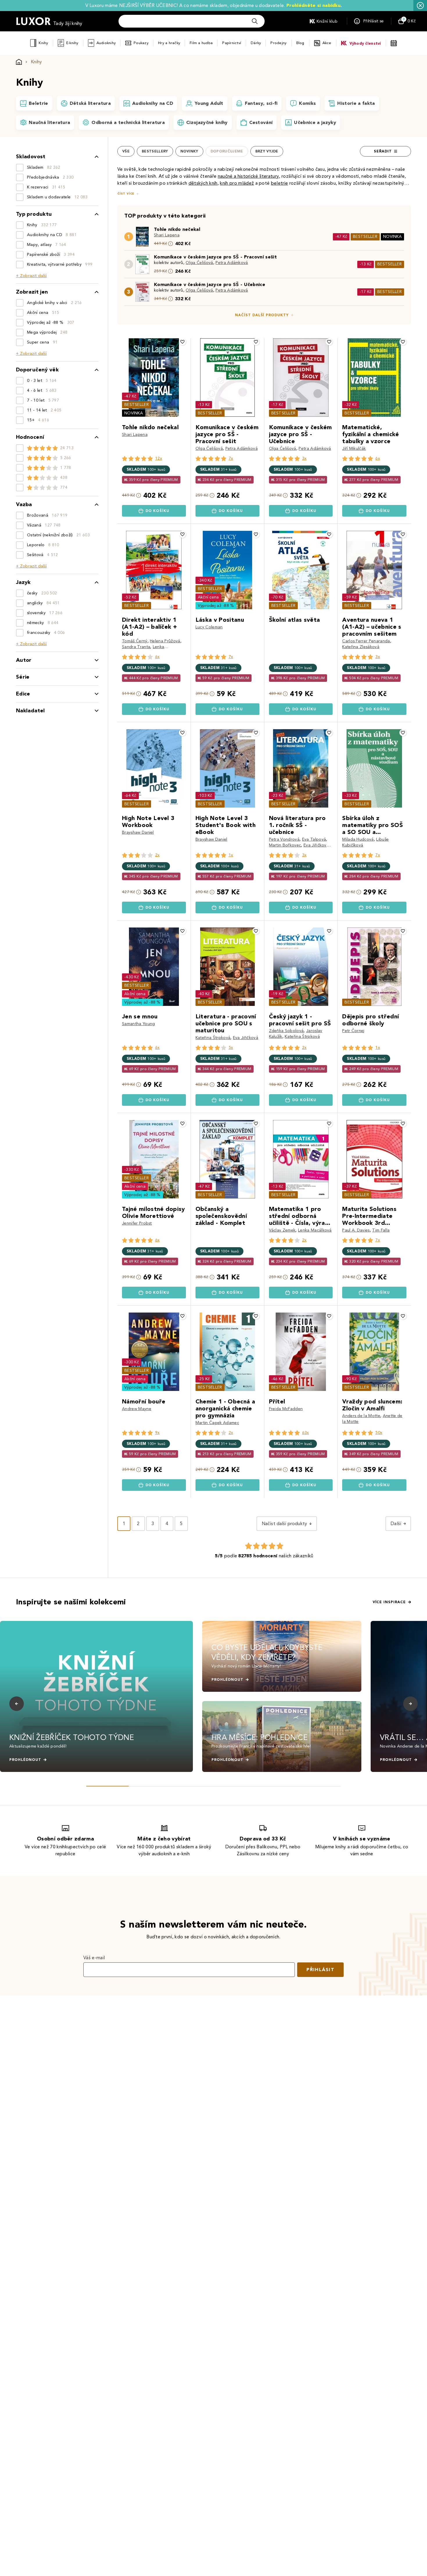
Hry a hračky (169, 43)
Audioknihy (106, 43)
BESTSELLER (365, 237)
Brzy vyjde (267, 151)
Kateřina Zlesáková (361, 647)
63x (306, 1433)
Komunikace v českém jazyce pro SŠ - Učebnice (210, 284)
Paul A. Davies (356, 1230)
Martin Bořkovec (285, 845)
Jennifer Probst (137, 1223)
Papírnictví (232, 43)
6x (378, 458)
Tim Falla (381, 1230)
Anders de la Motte (361, 1416)
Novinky (189, 151)
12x (159, 458)
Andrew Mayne (137, 1409)
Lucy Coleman (209, 627)
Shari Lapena (167, 235)
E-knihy (72, 43)
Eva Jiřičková (316, 845)
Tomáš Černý (135, 641)
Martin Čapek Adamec (217, 1423)
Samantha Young (138, 1024)
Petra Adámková (232, 263)
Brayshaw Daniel (138, 832)
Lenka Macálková (315, 1230)
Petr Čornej (353, 1031)
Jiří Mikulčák (354, 448)
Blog (300, 43)
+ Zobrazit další (31, 276)
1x (231, 855)
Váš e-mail (94, 1958)
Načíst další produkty (262, 315)
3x (304, 458)
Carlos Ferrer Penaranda (366, 641)
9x (157, 1433)
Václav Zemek (282, 1230)
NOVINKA (392, 237)
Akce (327, 43)
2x (157, 855)
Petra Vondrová (284, 839)
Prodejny (278, 43)
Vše (126, 151)
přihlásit (320, 1970)
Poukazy (141, 43)
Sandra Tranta (136, 647)
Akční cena (208, 597)
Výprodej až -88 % (216, 606)
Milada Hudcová (358, 839)
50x (379, 1433)
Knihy (43, 43)
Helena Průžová (165, 641)
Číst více (126, 194)
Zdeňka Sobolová (286, 1031)
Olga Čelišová (199, 263)
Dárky (256, 43)
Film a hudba (201, 43)
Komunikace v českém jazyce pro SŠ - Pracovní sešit (215, 257)
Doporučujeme (227, 151)
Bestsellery (155, 151)
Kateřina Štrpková (213, 1038)
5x (231, 1048)
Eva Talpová (314, 839)
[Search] (255, 21)
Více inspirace (389, 1602)
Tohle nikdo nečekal (177, 229)
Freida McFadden (286, 1409)
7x (231, 458)
